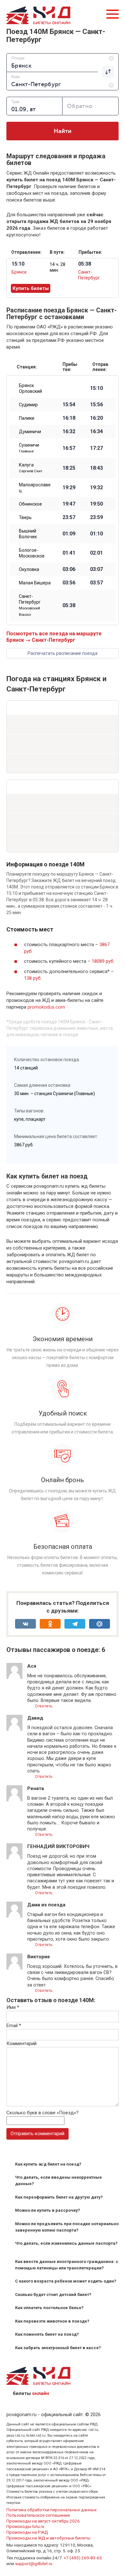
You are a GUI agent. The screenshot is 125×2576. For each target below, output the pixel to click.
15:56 (96, 405)
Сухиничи (29, 448)
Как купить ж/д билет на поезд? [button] (48, 2164)
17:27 (96, 448)
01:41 (69, 553)
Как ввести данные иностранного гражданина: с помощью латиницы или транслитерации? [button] (67, 2265)
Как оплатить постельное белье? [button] (49, 2308)
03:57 (96, 583)
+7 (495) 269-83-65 (83, 2558)
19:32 (96, 488)
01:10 (96, 534)
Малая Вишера (35, 583)
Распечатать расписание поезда (63, 653)
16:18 (69, 418)
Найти (63, 131)
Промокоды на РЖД (27, 2532)
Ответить (43, 1706)
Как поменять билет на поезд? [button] (47, 2334)
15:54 (69, 405)
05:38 (69, 606)
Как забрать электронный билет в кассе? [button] (58, 2348)
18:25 (69, 468)
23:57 (69, 517)
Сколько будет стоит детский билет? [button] (53, 2295)
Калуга (31, 468)
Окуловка (29, 569)
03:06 (69, 569)
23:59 (96, 517)
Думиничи (30, 432)
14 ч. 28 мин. (58, 267)
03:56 (69, 583)
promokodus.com (46, 1007)
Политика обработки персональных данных (52, 2510)
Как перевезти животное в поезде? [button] (52, 2321)
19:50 (96, 504)
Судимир (28, 405)
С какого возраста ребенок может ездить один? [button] (66, 2281)
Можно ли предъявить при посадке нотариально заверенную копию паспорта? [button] (67, 2227)
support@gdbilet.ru (34, 2564)
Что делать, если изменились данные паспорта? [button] (66, 2243)
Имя (13, 2007)
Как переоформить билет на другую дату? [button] (59, 2197)
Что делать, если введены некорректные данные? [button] (58, 2180)
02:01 (96, 553)
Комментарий (21, 2043)
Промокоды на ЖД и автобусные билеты (48, 2538)
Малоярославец (35, 488)
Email (14, 2026)
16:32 (69, 432)
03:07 (96, 569)
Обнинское (30, 504)
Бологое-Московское (32, 553)
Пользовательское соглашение (38, 2515)
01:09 (69, 534)
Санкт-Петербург (30, 605)
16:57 (69, 448)
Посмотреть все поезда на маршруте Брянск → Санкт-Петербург (54, 637)
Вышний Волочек (28, 534)
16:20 (96, 418)
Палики (27, 418)
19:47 (69, 504)
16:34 (96, 432)
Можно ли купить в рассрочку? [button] (48, 2210)
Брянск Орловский (30, 388)
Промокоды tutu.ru (25, 2526)
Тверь (25, 517)
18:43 (96, 468)
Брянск (19, 272)
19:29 (69, 488)
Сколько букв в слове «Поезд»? (42, 2113)
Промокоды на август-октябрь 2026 (43, 2521)
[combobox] (63, 62)
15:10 (96, 388)
